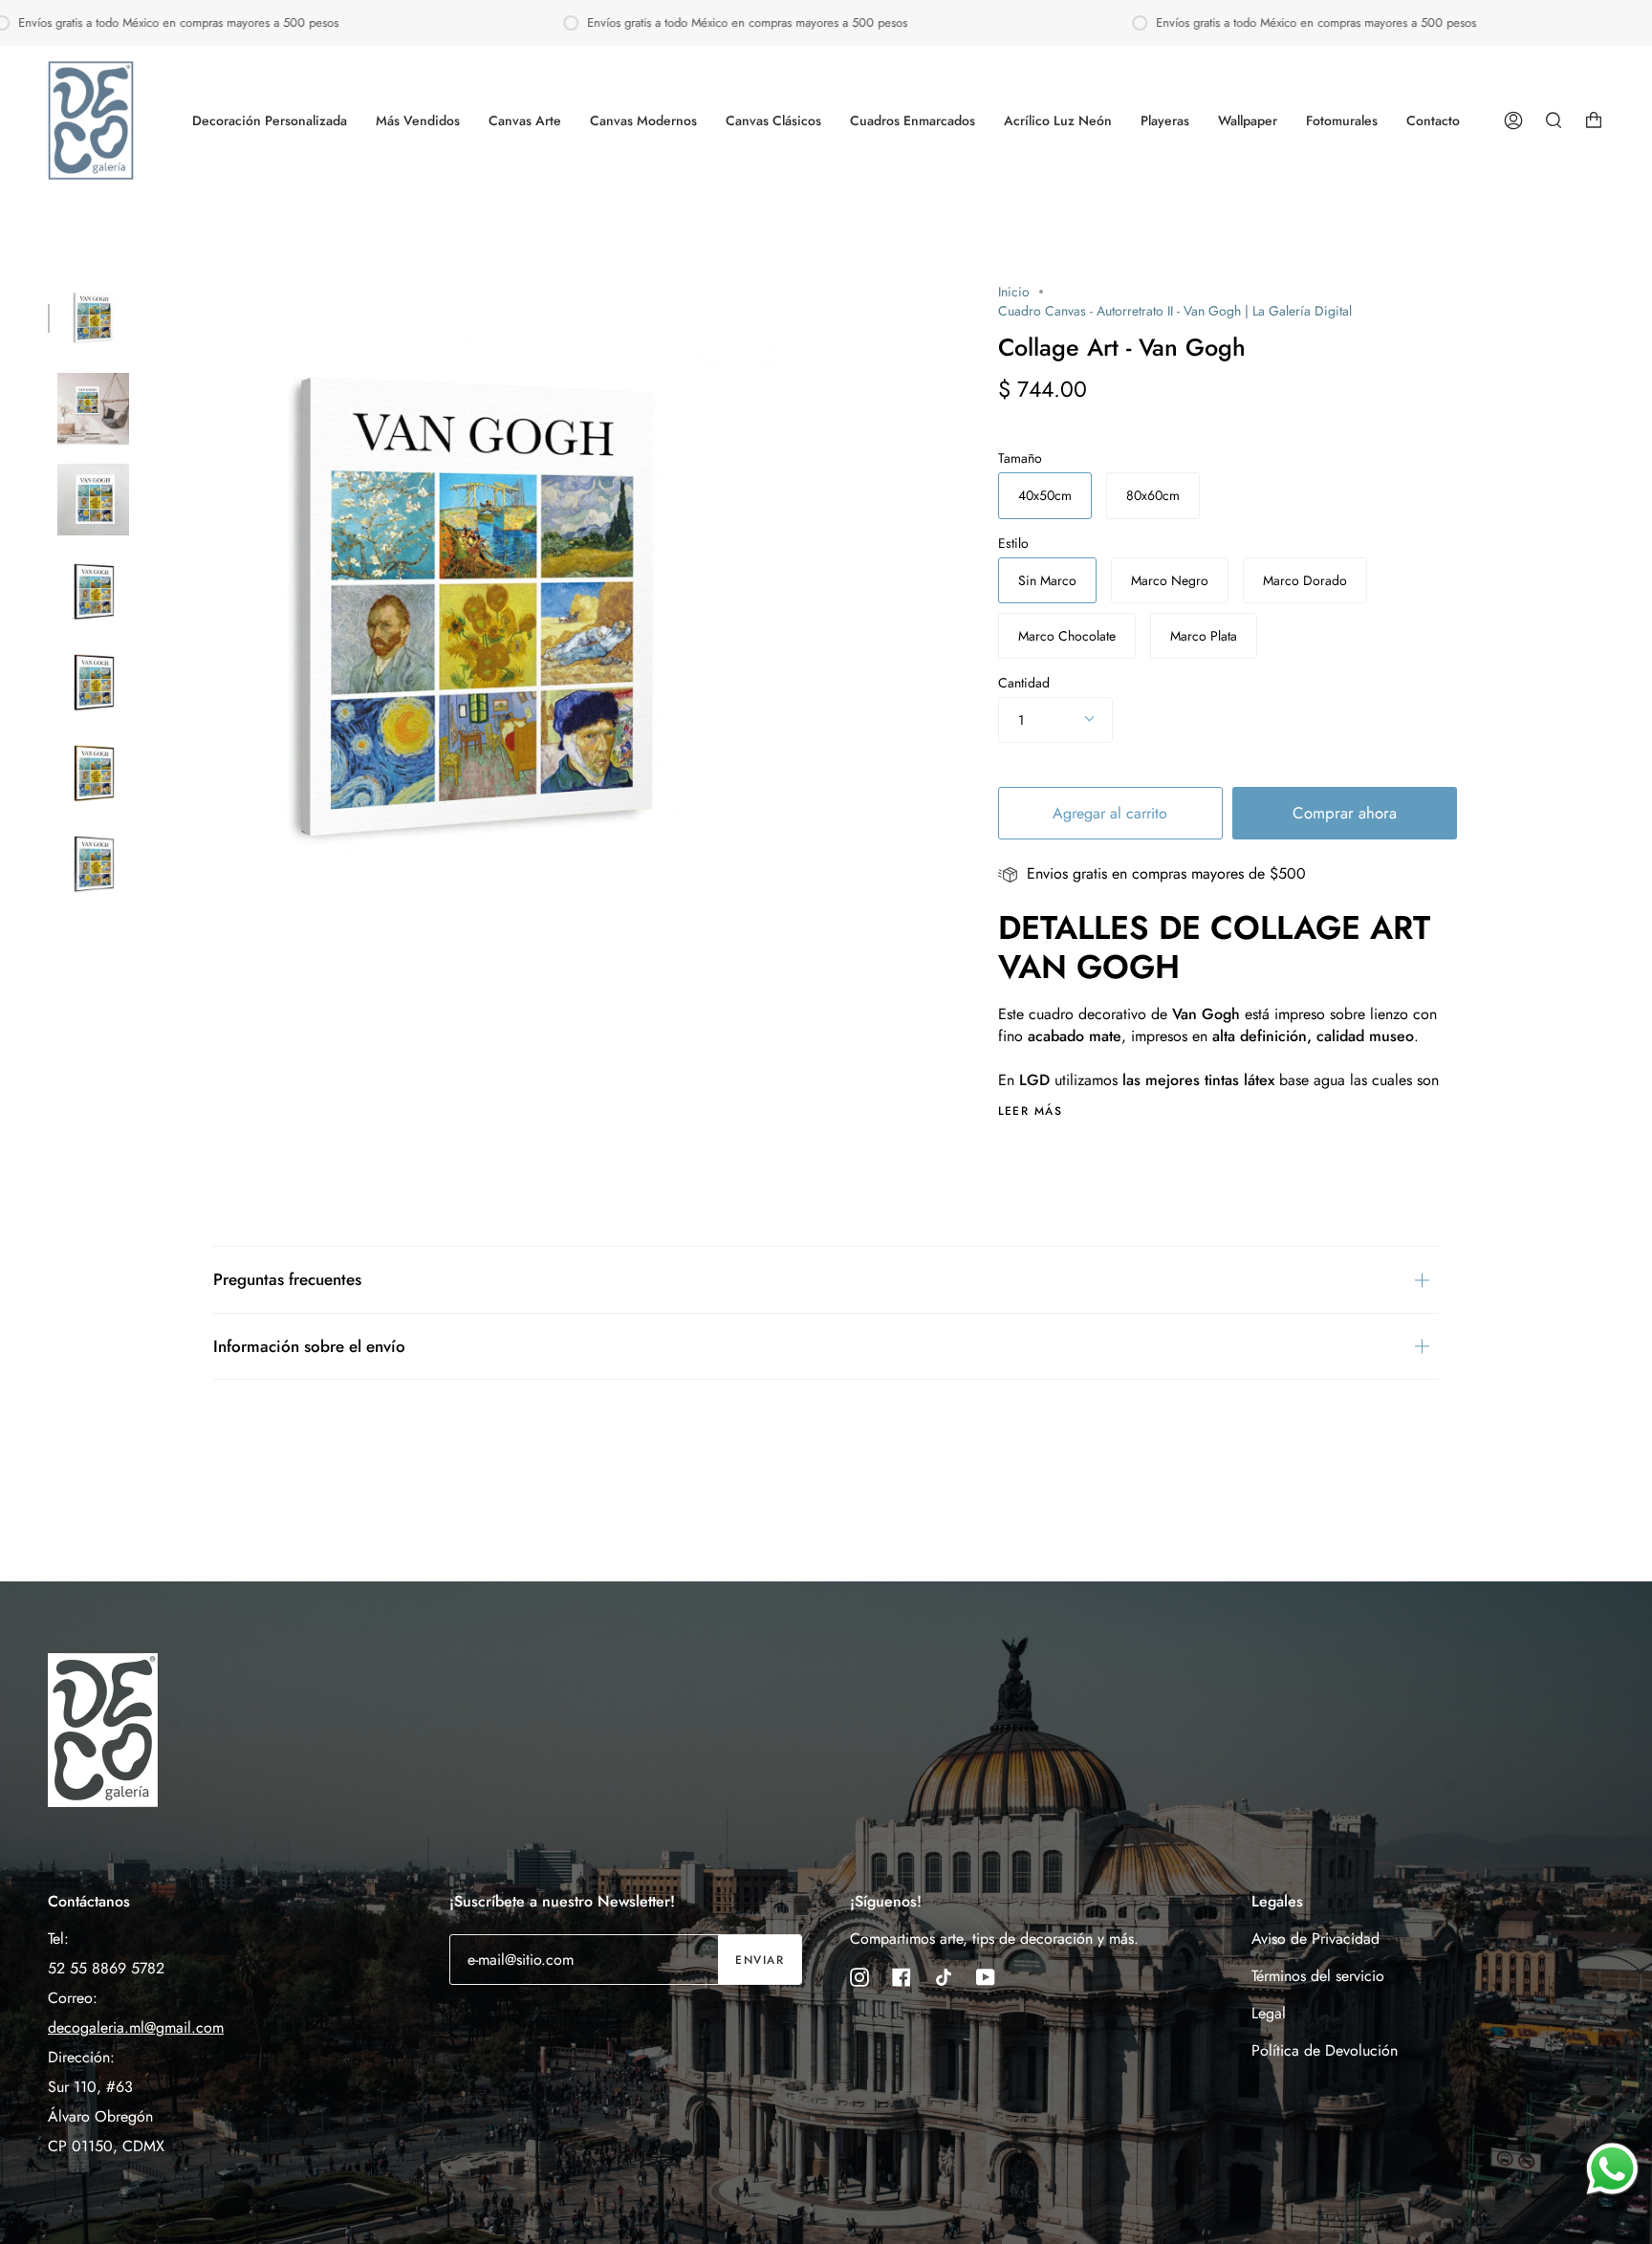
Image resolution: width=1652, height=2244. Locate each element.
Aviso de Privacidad (1315, 1939)
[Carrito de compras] (1594, 120)
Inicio (1014, 292)
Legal (1269, 2013)
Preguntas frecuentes (287, 1279)
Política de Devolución (1325, 2050)
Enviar (760, 1960)
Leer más (1031, 1111)
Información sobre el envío (309, 1346)
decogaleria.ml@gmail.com (136, 2027)
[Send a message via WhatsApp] (1612, 2169)
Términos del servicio (1318, 1976)
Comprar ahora (1345, 813)
